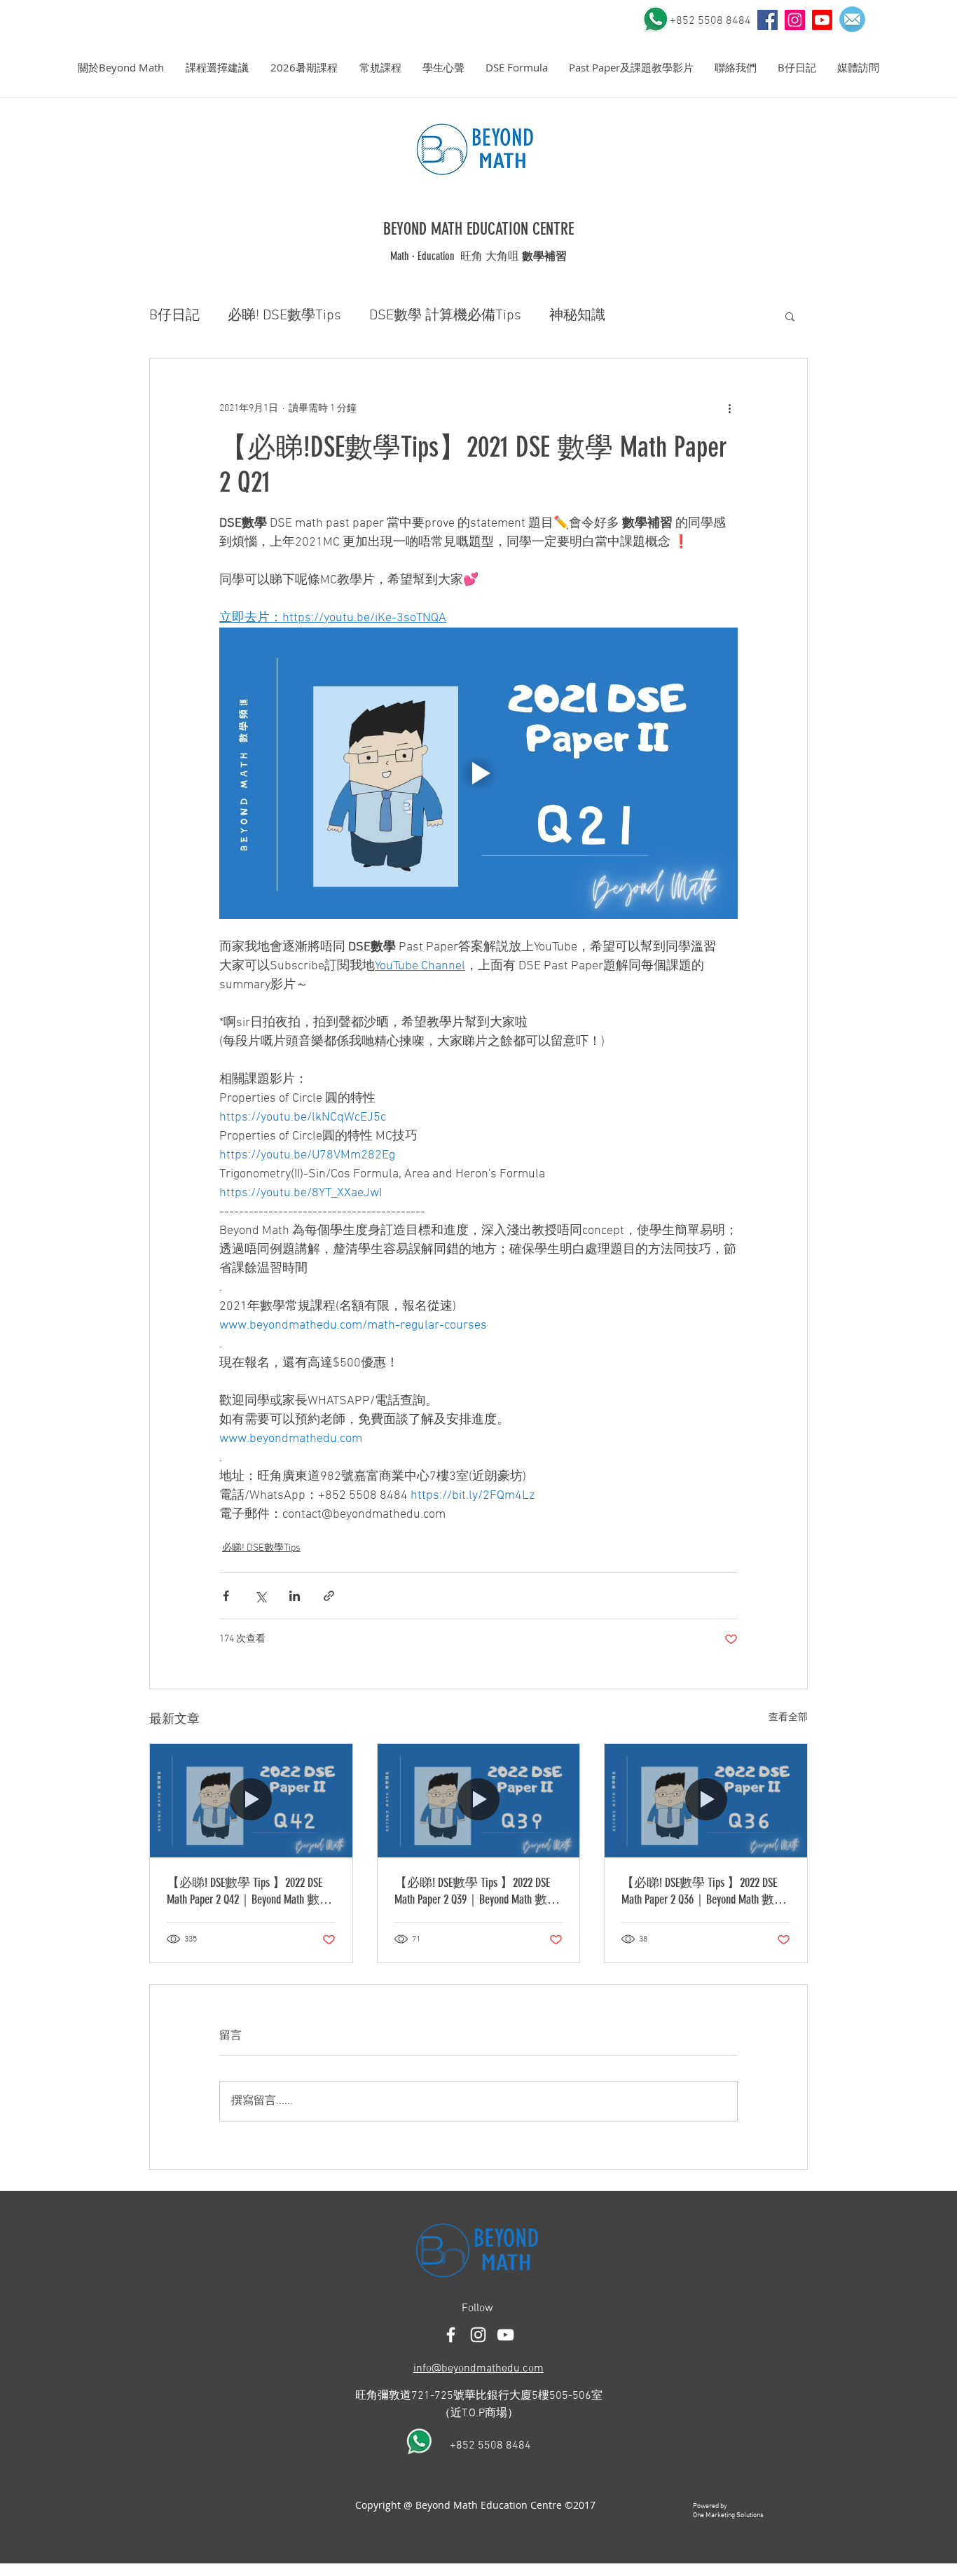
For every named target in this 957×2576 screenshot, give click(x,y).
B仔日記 (174, 316)
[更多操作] (729, 409)
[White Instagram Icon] (478, 2335)
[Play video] (478, 773)
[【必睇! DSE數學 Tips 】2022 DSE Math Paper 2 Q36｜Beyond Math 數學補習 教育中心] (706, 1801)
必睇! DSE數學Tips (284, 316)
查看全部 (788, 1718)
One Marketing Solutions (728, 2515)
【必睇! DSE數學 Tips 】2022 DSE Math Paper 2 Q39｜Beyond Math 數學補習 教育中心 (477, 1891)
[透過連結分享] (329, 1596)
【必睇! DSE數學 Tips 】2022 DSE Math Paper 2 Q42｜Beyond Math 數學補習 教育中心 (249, 1891)
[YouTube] (767, 20)
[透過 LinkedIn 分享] (295, 1596)
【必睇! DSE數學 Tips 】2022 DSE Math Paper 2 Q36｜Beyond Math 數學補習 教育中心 (704, 1891)
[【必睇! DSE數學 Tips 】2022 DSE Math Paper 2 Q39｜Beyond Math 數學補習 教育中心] (479, 1801)
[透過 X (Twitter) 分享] (260, 1596)
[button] (121, 68)
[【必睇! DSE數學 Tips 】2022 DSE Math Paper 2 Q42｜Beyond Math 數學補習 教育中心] (251, 1801)
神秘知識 (577, 316)
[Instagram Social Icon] (795, 20)
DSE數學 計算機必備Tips (445, 316)
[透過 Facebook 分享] (226, 1596)
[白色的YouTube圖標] (505, 2335)
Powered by (710, 2506)
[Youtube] (822, 20)
